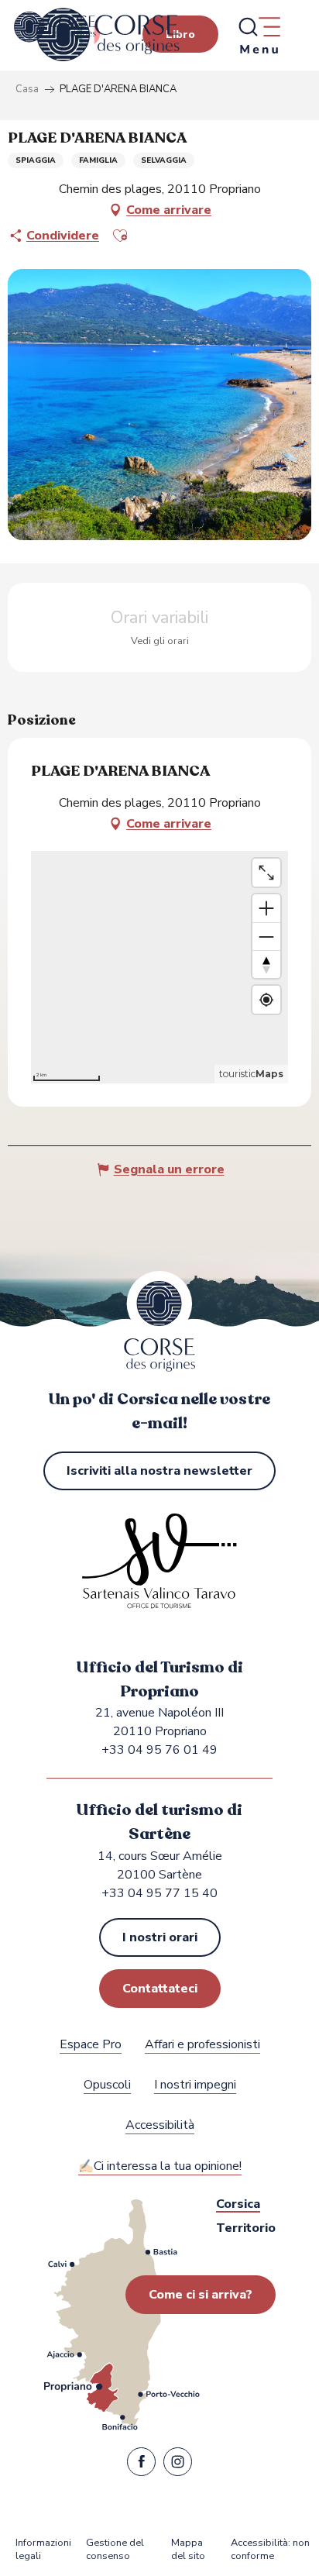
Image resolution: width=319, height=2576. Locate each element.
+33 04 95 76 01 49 (159, 1750)
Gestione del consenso (115, 2550)
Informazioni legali (43, 2550)
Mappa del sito (188, 2550)
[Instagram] (178, 2465)
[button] (120, 236)
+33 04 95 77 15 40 (159, 1893)
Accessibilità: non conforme (270, 2550)
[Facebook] (141, 2465)
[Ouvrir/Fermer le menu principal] (259, 35)
